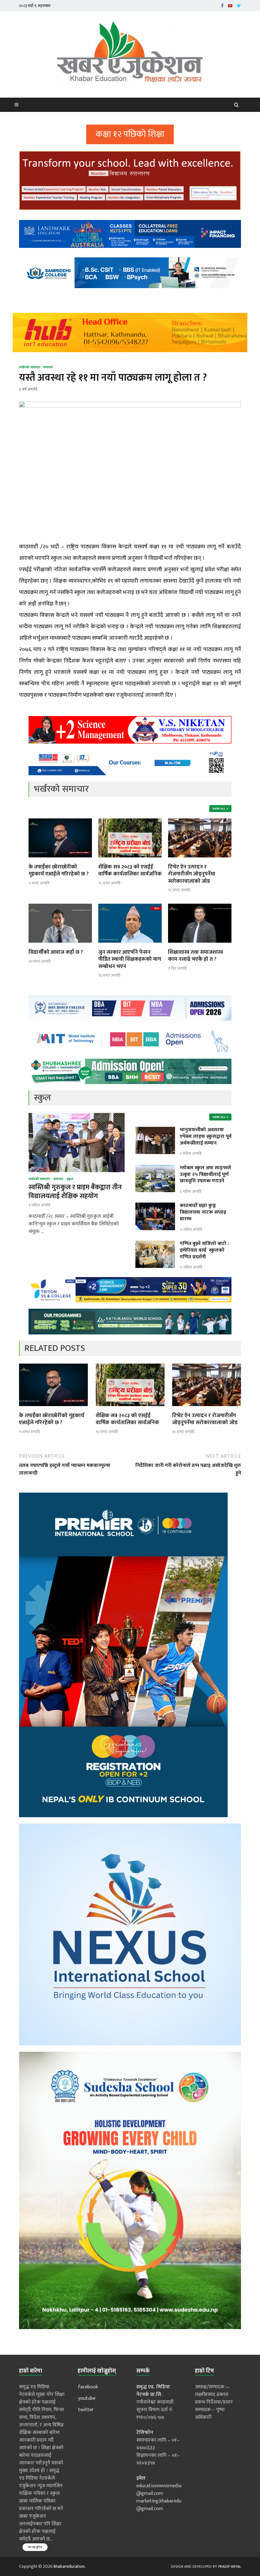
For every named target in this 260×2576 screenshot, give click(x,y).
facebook (88, 2387)
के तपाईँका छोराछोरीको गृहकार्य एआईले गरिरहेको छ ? (59, 870)
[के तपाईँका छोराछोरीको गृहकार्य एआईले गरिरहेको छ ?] (60, 859)
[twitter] (239, 6)
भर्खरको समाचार (30, 367)
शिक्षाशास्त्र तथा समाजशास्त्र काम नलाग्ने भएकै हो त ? (195, 956)
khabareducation (69, 2566)
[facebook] (222, 6)
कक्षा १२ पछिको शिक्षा (130, 134)
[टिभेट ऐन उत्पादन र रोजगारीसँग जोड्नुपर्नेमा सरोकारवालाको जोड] (200, 859)
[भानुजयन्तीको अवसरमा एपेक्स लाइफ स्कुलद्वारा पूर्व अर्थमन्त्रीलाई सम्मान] (155, 1130)
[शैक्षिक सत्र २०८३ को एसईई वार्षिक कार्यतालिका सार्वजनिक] (130, 859)
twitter (86, 2410)
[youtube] (230, 6)
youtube (87, 2398)
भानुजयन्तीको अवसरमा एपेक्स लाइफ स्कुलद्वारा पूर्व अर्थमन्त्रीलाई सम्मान (206, 1136)
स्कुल (70, 1179)
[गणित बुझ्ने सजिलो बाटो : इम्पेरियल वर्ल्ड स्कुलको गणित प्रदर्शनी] (155, 1244)
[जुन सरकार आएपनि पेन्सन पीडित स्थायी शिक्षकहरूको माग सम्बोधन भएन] (130, 945)
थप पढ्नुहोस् (35, 2547)
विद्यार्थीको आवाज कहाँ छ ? (56, 952)
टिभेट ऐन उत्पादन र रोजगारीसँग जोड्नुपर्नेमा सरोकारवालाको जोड (192, 874)
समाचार (48, 367)
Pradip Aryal (230, 2566)
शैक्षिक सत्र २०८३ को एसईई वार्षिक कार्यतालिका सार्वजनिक (130, 870)
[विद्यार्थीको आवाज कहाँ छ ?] (60, 945)
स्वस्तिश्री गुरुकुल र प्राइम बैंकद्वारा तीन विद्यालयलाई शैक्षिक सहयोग (75, 1191)
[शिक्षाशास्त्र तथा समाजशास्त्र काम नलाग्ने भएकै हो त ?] (200, 945)
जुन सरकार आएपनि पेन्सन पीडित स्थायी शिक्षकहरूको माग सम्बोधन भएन (130, 959)
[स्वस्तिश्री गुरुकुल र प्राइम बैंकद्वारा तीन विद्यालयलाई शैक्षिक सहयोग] (77, 1117)
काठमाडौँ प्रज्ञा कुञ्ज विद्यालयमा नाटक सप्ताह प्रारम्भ (203, 1212)
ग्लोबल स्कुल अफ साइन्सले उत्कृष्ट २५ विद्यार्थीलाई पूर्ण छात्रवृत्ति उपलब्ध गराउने (205, 1175)
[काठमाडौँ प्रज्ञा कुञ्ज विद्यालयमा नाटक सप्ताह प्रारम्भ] (155, 1206)
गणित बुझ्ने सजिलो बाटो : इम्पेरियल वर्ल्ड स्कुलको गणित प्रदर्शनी (204, 1250)
